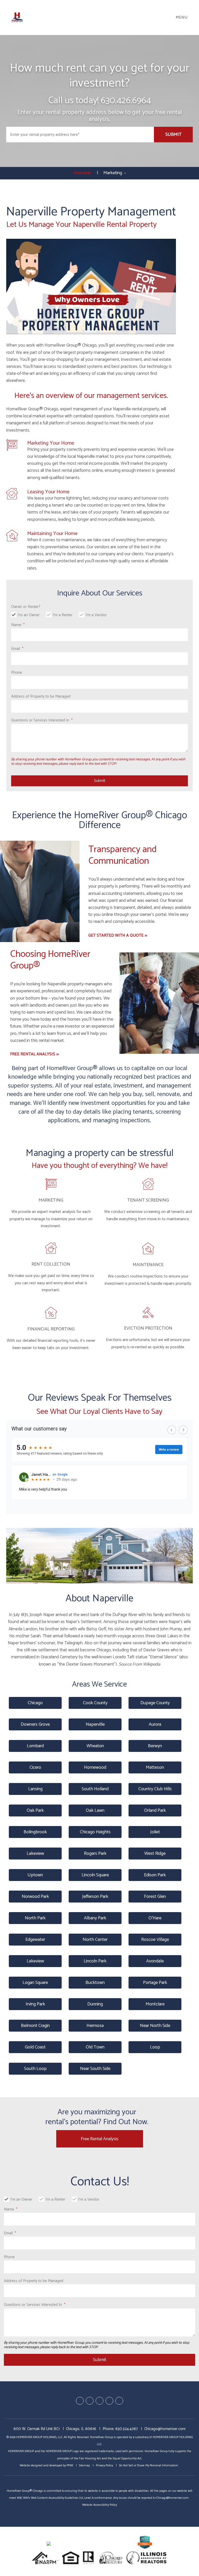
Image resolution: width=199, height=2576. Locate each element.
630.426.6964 (126, 100)
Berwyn (155, 1746)
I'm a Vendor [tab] (96, 615)
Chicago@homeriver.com (165, 2429)
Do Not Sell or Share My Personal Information (148, 2465)
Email (16, 649)
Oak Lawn (95, 1810)
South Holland (95, 1789)
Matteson (155, 1767)
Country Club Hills (155, 1789)
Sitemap (84, 2465)
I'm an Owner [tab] (29, 615)
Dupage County (155, 1703)
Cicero (35, 1767)
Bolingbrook (35, 1832)
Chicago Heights (95, 1832)
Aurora (155, 1724)
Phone (17, 673)
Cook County (95, 1703)
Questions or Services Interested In (40, 720)
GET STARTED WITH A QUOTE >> (118, 935)
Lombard (35, 1746)
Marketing (113, 173)
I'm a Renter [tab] (63, 615)
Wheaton (95, 1746)
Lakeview (35, 1854)
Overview (82, 173)
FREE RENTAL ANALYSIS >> (34, 1054)
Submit (173, 135)
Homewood (95, 1767)
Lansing (35, 1789)
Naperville (95, 1724)
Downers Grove (35, 1724)
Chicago (35, 1703)
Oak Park (35, 1810)
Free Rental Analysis (100, 2139)
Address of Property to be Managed (41, 696)
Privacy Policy (104, 2465)
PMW (70, 2465)
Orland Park (155, 1810)
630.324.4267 (127, 2429)
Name (16, 625)
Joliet (155, 1832)
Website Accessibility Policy (99, 2505)
